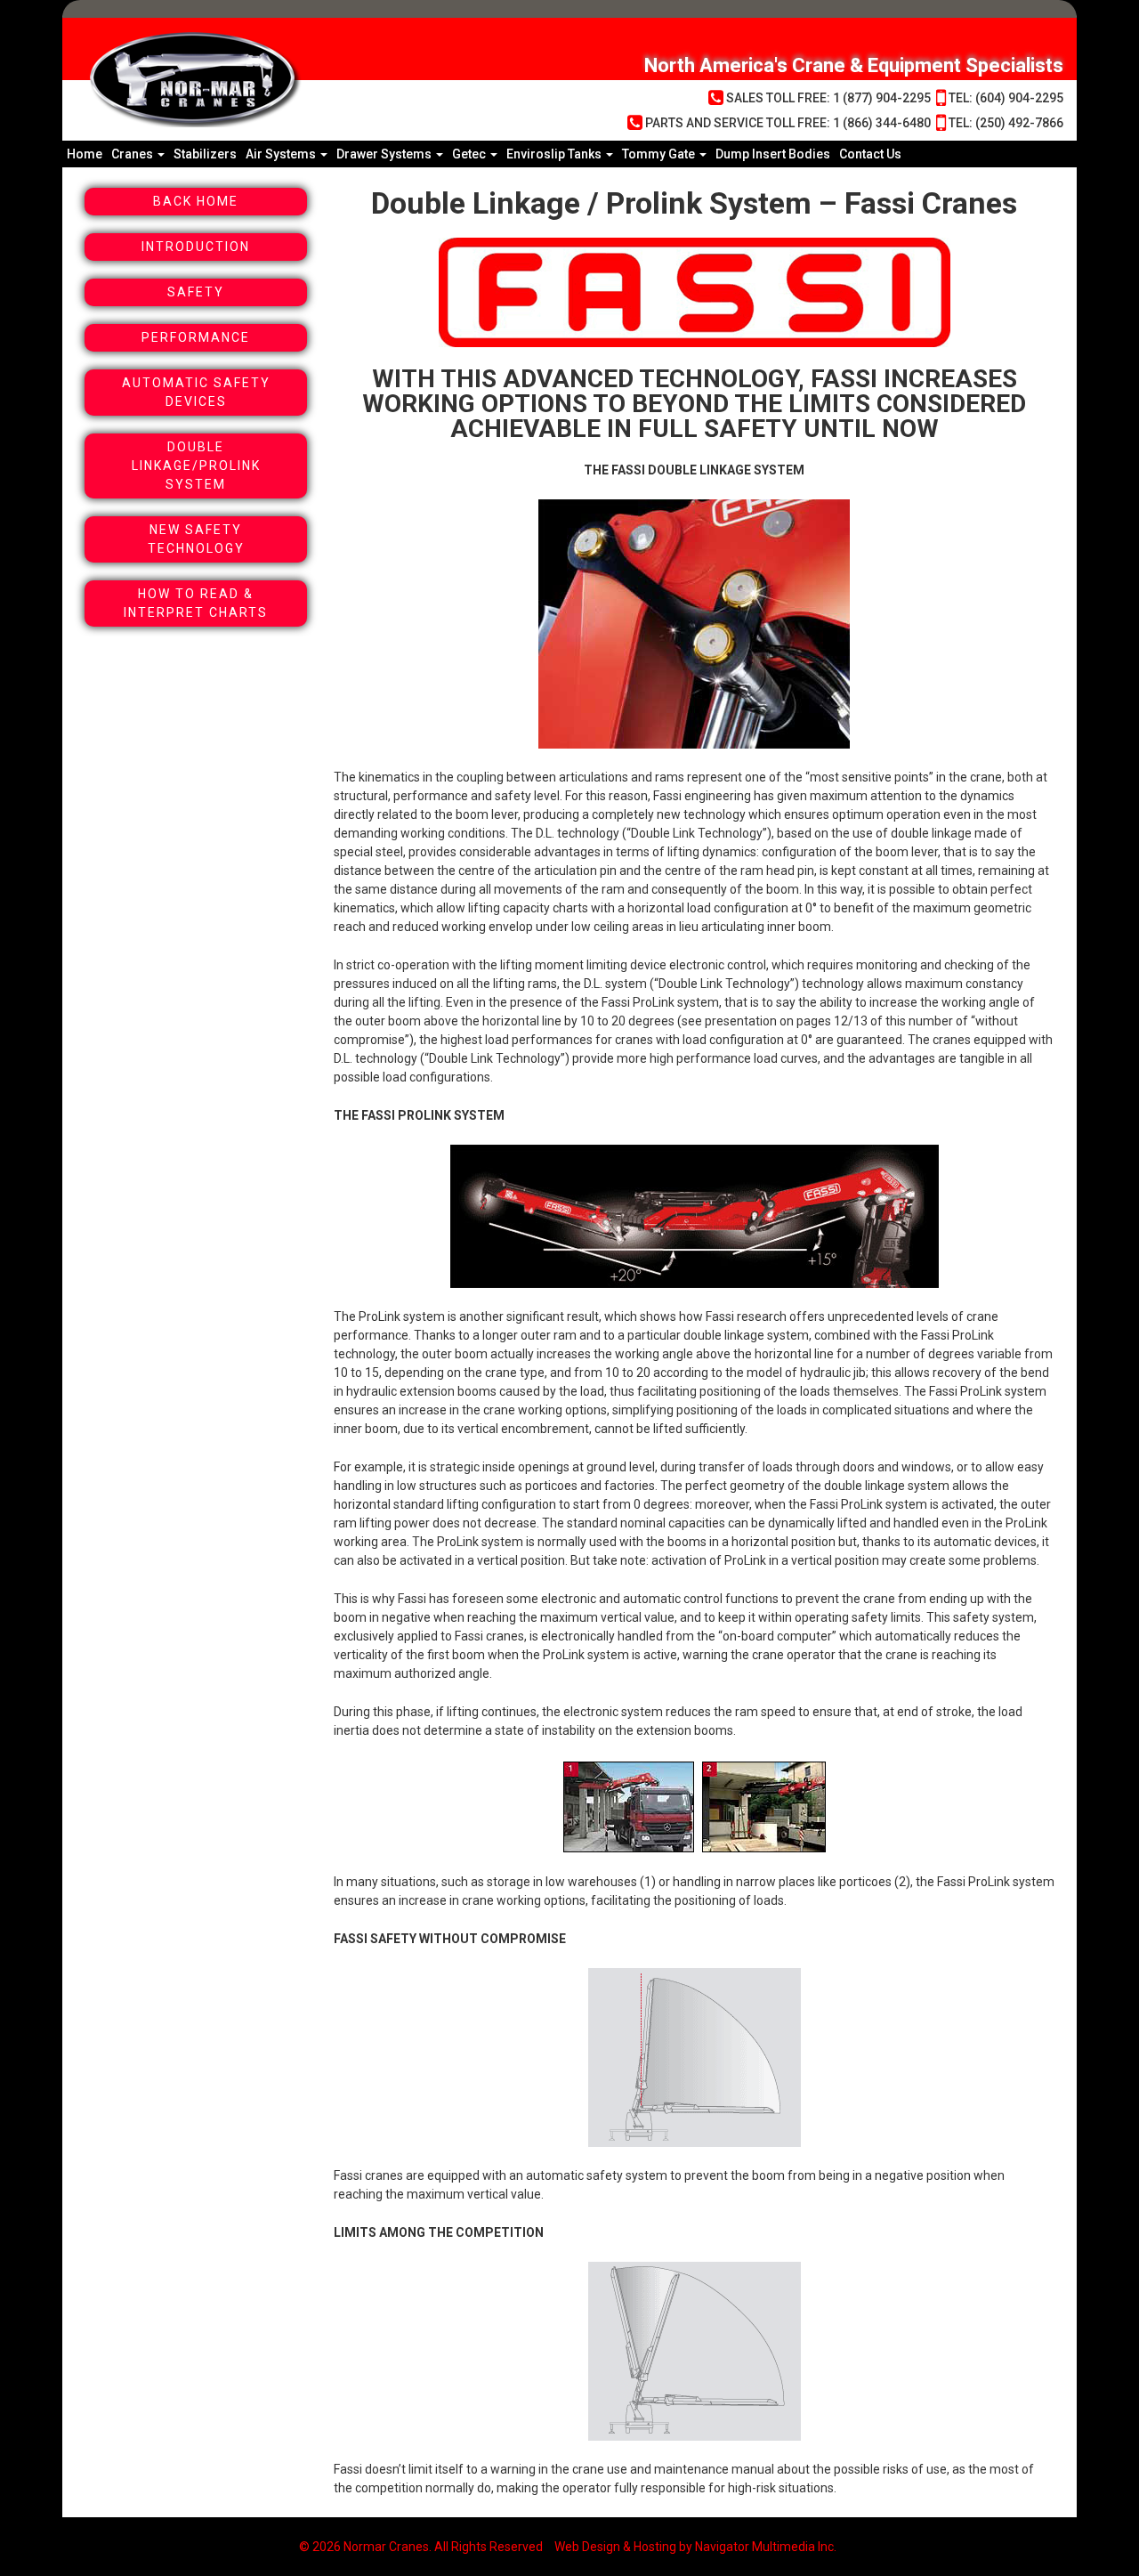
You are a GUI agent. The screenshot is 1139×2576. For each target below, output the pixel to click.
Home (85, 154)
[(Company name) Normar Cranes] (303, 79)
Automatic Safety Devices (196, 392)
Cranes (133, 154)
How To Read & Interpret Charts (196, 603)
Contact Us (870, 154)
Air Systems (282, 154)
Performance (196, 337)
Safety (196, 292)
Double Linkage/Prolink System (196, 466)
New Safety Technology (196, 539)
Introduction (196, 247)
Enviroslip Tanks (555, 154)
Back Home (196, 201)
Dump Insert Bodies (773, 154)
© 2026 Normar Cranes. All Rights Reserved (421, 2547)
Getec (470, 154)
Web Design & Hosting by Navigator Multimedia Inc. (695, 2547)
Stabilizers (205, 154)
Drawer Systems (385, 154)
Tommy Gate (660, 154)
